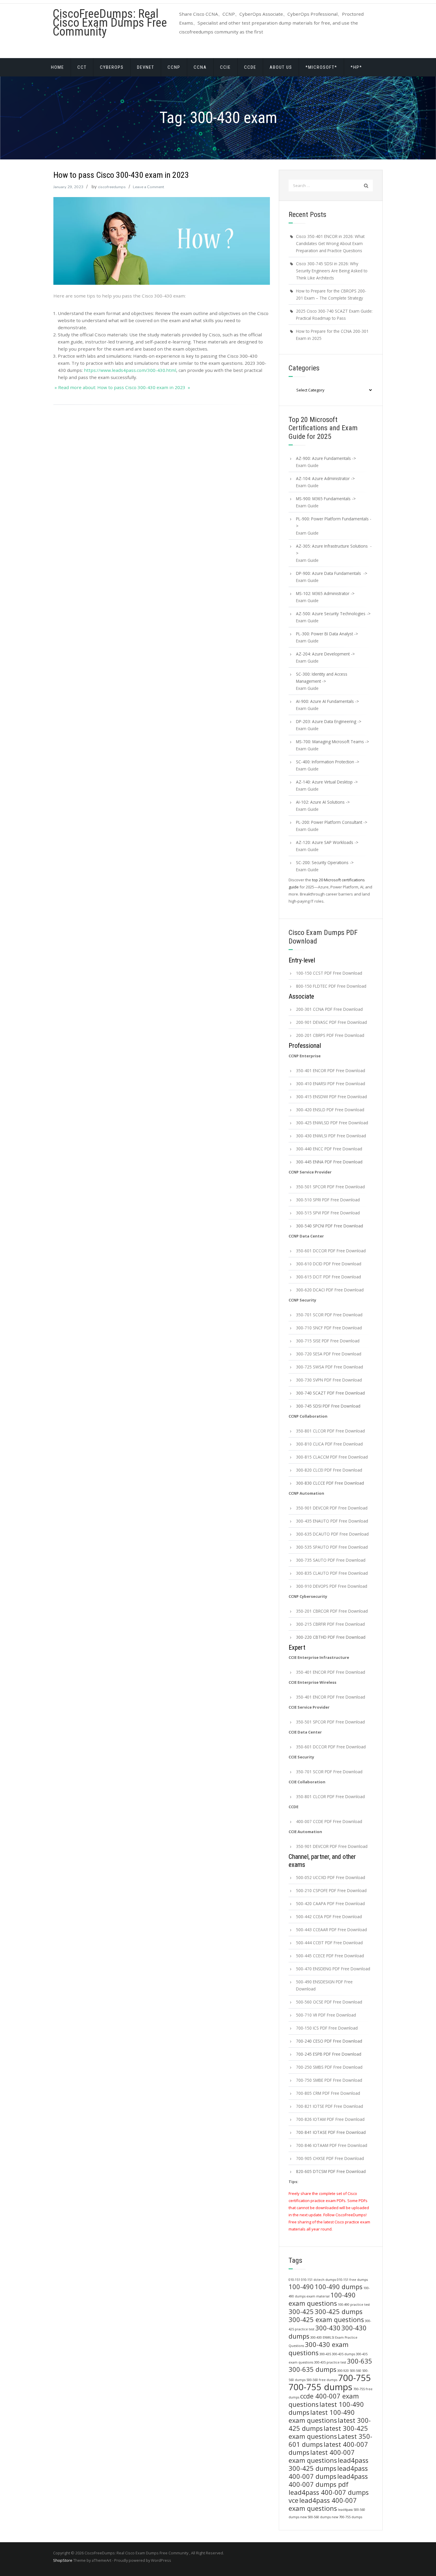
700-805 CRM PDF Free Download (328, 2093)
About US (281, 67)
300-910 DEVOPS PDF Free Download (332, 1586)
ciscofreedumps (112, 187)
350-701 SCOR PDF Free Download (329, 1315)
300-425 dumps (339, 2312)
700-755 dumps (320, 2387)
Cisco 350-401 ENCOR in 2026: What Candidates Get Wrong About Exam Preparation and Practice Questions (330, 243)
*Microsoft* (321, 67)
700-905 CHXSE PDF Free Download (330, 2158)
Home (58, 67)
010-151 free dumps (352, 2280)
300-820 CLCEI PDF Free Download (329, 1470)
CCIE (225, 67)
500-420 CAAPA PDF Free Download (330, 1903)
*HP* (356, 67)
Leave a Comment (148, 187)
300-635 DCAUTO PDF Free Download (332, 1534)
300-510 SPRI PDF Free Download (328, 1200)
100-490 (301, 2287)
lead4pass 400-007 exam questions (323, 2504)
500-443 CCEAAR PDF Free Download (331, 1930)
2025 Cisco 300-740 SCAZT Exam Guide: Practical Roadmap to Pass (334, 315)
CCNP (174, 67)
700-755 (355, 2378)
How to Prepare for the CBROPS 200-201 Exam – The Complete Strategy (331, 294)
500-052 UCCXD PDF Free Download (331, 1877)
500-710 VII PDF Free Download (326, 2015)
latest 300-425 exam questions (328, 2432)
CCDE (250, 67)
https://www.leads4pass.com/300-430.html (130, 370)
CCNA (200, 67)
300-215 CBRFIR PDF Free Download (330, 1624)
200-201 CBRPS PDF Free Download (330, 1035)
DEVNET (146, 67)
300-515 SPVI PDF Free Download (328, 1213)
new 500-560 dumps (315, 2517)
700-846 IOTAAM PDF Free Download (332, 2145)
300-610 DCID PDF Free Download (329, 1264)
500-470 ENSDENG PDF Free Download (333, 1969)
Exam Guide (307, 465)
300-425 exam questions (326, 2320)
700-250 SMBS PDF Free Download (329, 2067)
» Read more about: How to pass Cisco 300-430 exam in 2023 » (122, 387)
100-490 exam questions (322, 2299)
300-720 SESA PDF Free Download (329, 1354)
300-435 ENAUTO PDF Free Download (332, 1521)
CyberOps (112, 67)
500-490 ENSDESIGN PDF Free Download (324, 1985)
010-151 (294, 2280)
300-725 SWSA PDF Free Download (330, 1367)
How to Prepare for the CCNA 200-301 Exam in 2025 (332, 335)
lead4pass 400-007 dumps (328, 2472)
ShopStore (63, 2560)
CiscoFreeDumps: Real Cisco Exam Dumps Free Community (110, 23)
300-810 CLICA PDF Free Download (329, 1444)
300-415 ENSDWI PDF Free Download (331, 1097)
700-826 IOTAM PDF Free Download (330, 2119)
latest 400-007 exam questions (322, 2456)
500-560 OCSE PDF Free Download (329, 2002)
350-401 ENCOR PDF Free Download (331, 1070)
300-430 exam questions (319, 2349)
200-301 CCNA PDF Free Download (329, 1009)
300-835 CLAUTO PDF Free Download (332, 1573)
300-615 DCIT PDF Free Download (328, 1277)
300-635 (360, 2361)
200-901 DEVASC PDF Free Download (331, 1022)
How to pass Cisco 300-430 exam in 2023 (121, 175)
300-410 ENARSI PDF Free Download (331, 1084)
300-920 (343, 2371)
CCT (82, 67)
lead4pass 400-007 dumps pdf (328, 2480)
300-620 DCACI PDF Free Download (330, 1290)
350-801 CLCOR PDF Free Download (330, 1431)
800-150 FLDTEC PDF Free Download (331, 986)
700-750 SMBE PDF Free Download (329, 2080)
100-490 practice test (354, 2305)
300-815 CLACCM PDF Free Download (332, 1457)
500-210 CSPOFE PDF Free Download (331, 1890)
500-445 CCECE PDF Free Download (330, 1956)
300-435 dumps (343, 2354)
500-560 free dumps (322, 2380)
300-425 (301, 2312)
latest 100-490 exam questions (322, 2416)
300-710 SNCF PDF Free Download (329, 1328)
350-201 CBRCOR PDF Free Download (332, 1611)
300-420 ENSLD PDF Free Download (330, 1110)
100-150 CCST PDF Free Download (329, 973)
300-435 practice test (330, 2362)
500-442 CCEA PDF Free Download (329, 1917)
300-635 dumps (312, 2369)
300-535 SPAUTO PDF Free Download (332, 1547)
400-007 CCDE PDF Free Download (329, 1821)
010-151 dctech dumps (319, 2280)
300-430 (328, 2328)
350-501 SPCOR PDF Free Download (330, 1187)
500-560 (355, 2371)
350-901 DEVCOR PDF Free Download (332, 1508)
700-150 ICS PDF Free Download (327, 2028)
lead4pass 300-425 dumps (328, 2464)
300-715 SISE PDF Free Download (328, 1341)
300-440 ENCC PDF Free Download (329, 1149)
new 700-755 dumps (347, 2517)
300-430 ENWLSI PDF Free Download (331, 1136)
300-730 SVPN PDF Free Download (329, 1380)
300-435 (325, 2354)
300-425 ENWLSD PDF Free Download (332, 1123)
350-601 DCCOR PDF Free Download (331, 1251)
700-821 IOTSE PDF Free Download (330, 2106)
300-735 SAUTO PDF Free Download (331, 1560)
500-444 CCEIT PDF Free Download (329, 1943)
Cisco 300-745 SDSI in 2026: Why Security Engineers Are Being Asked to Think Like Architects (332, 271)
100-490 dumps (339, 2287)
